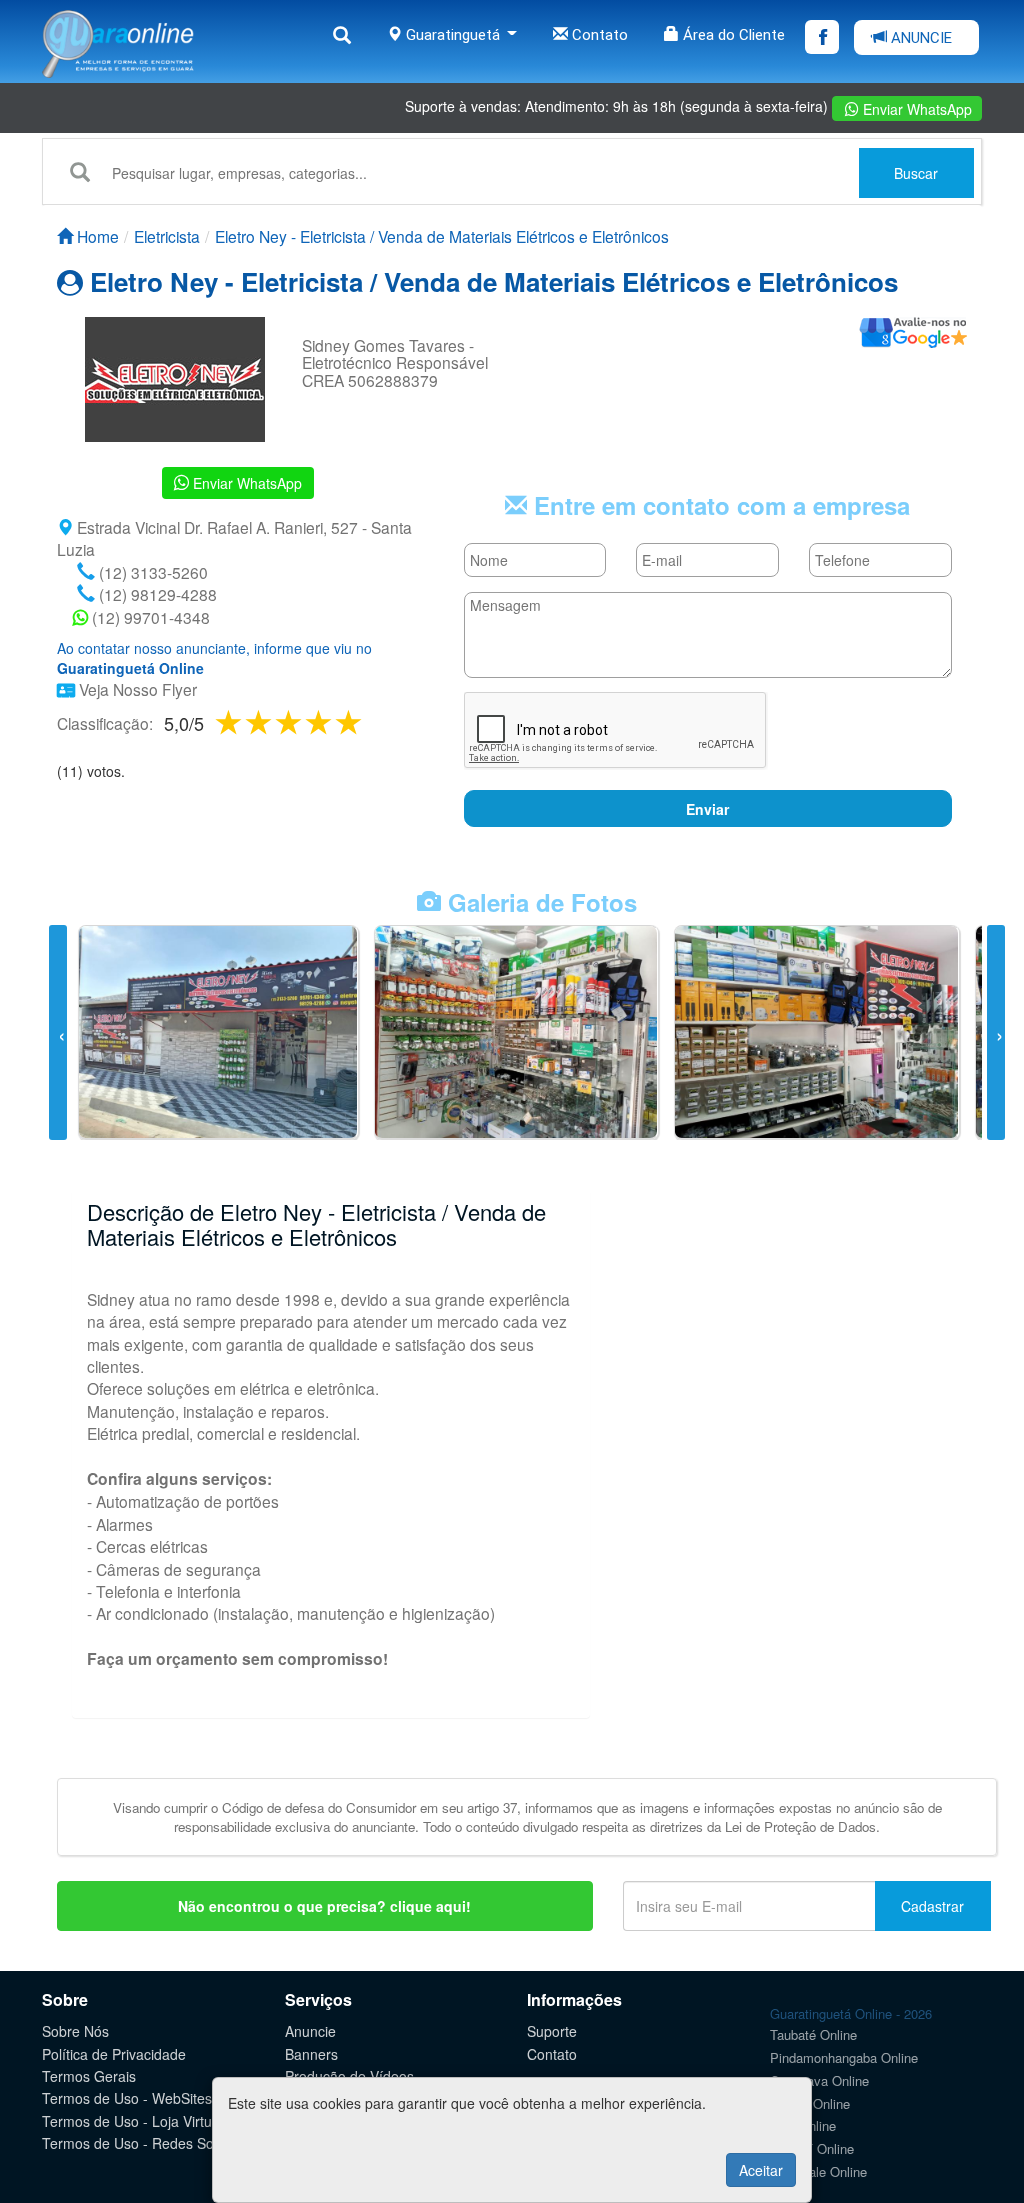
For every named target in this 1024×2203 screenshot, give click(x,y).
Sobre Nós (75, 2031)
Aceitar (761, 2170)
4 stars (320, 721)
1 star (230, 721)
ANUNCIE (919, 38)
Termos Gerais (89, 2076)
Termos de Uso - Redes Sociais (142, 2143)
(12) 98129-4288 (156, 594)
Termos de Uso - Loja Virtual (132, 2121)
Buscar (916, 173)
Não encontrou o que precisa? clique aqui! (324, 1906)
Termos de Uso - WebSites (127, 2098)
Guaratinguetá (453, 35)
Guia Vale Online (818, 2171)
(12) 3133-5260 (151, 572)
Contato (598, 35)
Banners (311, 2054)
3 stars (290, 721)
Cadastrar (932, 1906)
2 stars (260, 721)
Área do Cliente (732, 35)
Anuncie (310, 2031)
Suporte (552, 2031)
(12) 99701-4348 (149, 617)
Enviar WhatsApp (915, 109)
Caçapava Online (819, 2080)
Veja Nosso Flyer (136, 689)
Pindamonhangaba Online (844, 2057)
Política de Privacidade (114, 2054)
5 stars (350, 721)
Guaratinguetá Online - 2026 (851, 2013)
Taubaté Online (813, 2034)
